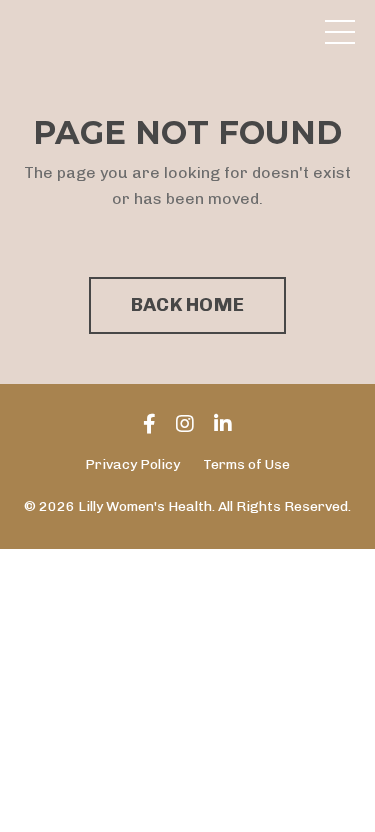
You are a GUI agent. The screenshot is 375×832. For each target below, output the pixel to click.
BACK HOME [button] (187, 304)
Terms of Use (246, 464)
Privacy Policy (132, 464)
